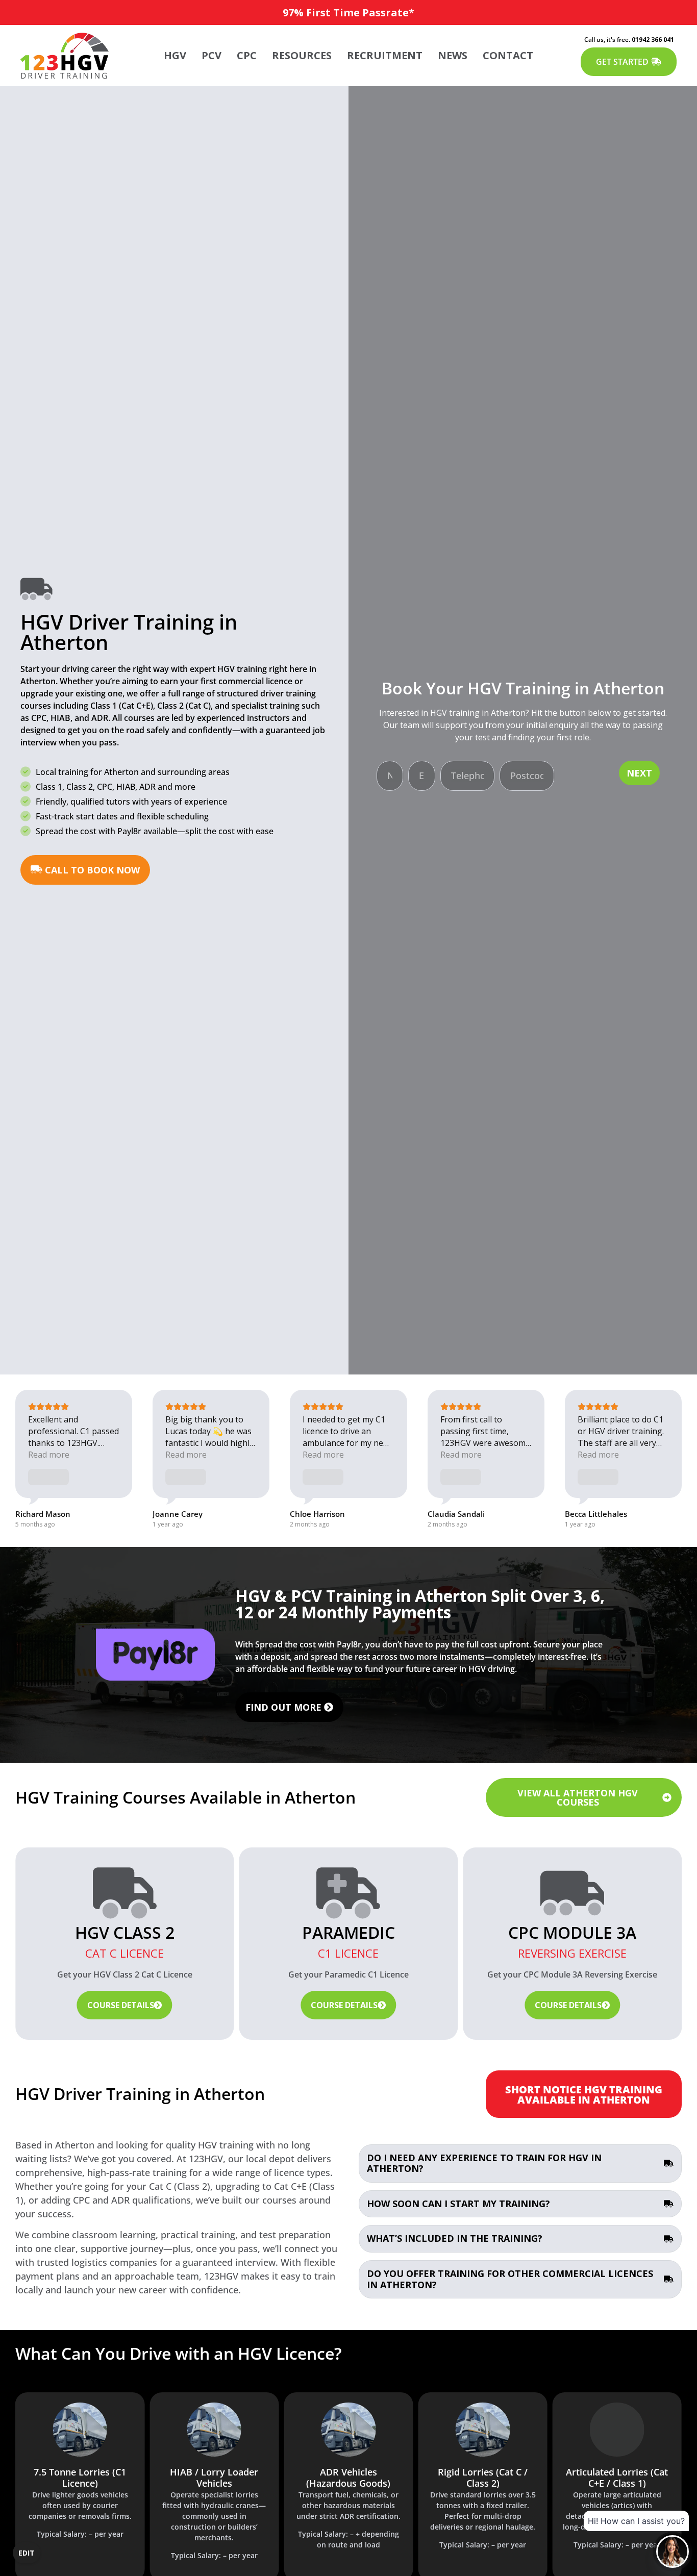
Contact (508, 55)
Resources (302, 55)
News (453, 55)
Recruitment (385, 55)
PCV (211, 55)
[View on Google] (47, 1477)
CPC (247, 55)
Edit (27, 2553)
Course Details (121, 2005)
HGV (175, 55)
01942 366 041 (653, 40)
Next (639, 773)
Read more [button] (49, 1455)
